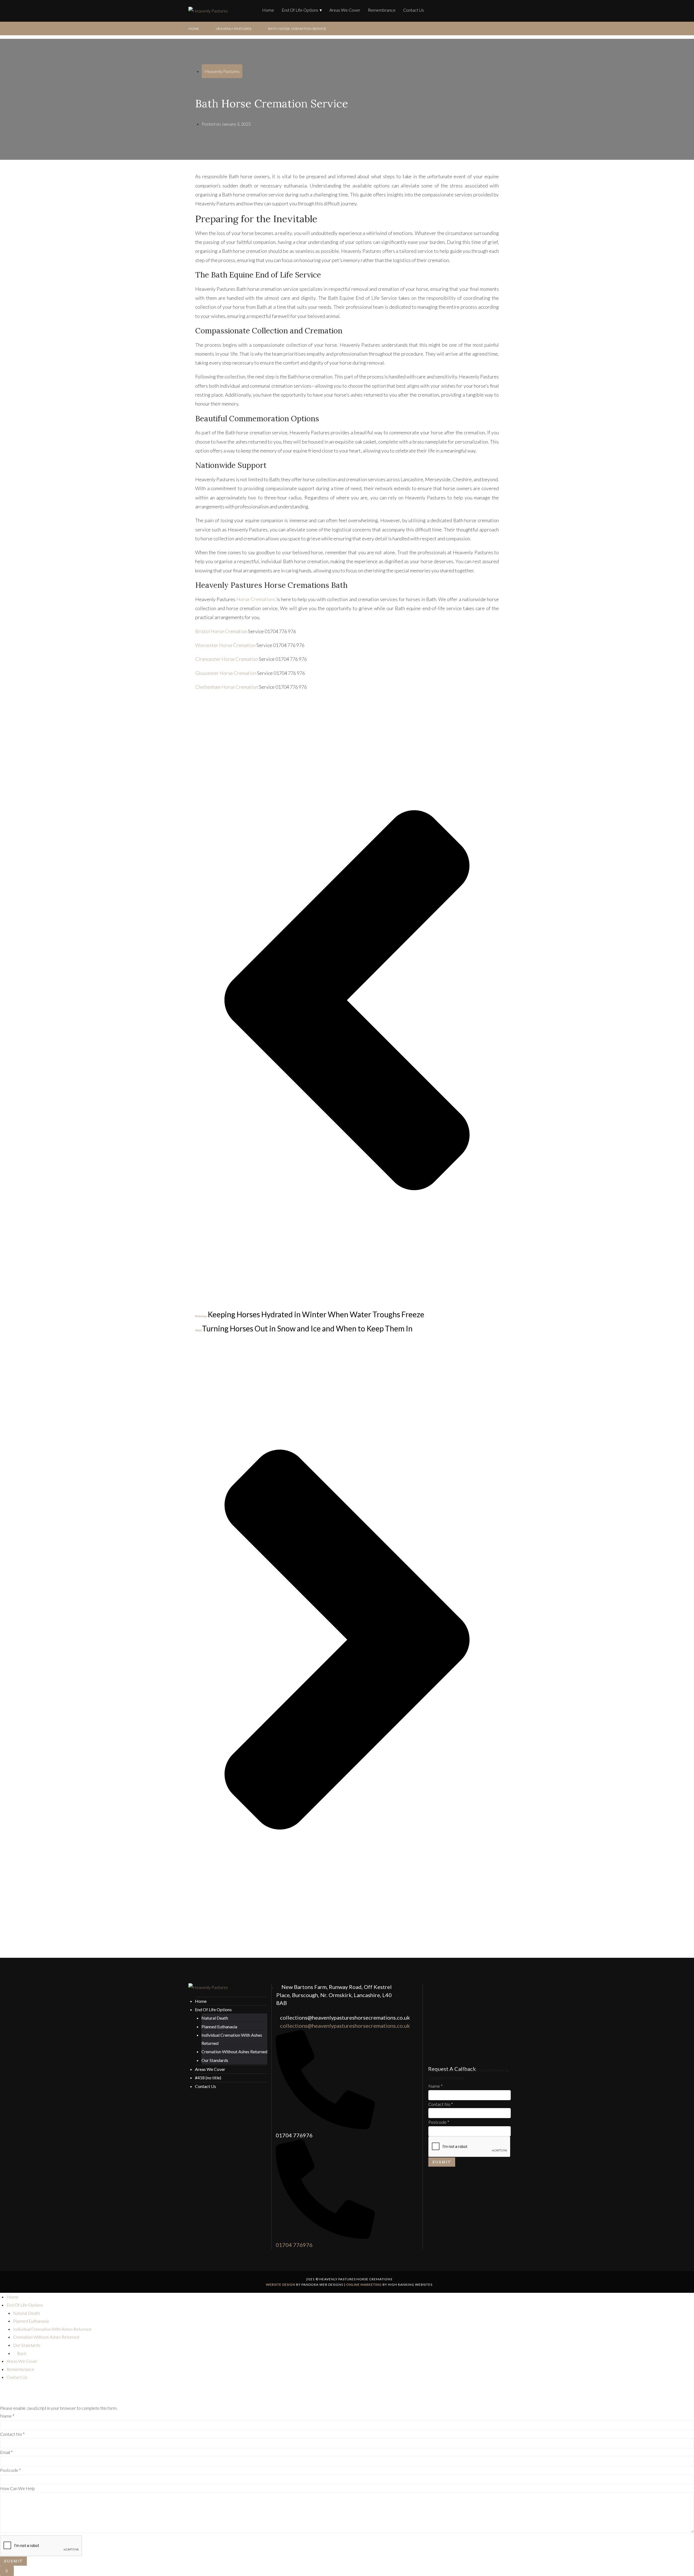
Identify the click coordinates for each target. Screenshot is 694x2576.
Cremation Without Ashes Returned (234, 2051)
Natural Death (215, 2018)
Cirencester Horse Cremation (227, 659)
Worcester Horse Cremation (225, 645)
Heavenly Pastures (234, 29)
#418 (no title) (208, 2078)
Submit (442, 2162)
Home (268, 10)
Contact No (441, 2104)
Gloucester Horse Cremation (226, 673)
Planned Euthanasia (219, 2027)
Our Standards (215, 2060)
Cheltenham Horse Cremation (227, 687)
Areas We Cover (345, 10)
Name (436, 2086)
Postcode (439, 2122)
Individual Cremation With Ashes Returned (52, 2329)
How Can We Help (17, 2488)
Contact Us (414, 10)
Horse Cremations (256, 599)
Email (6, 2452)
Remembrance (382, 10)
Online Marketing (364, 2285)
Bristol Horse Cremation (221, 631)
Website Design (281, 2285)
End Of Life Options (300, 10)
